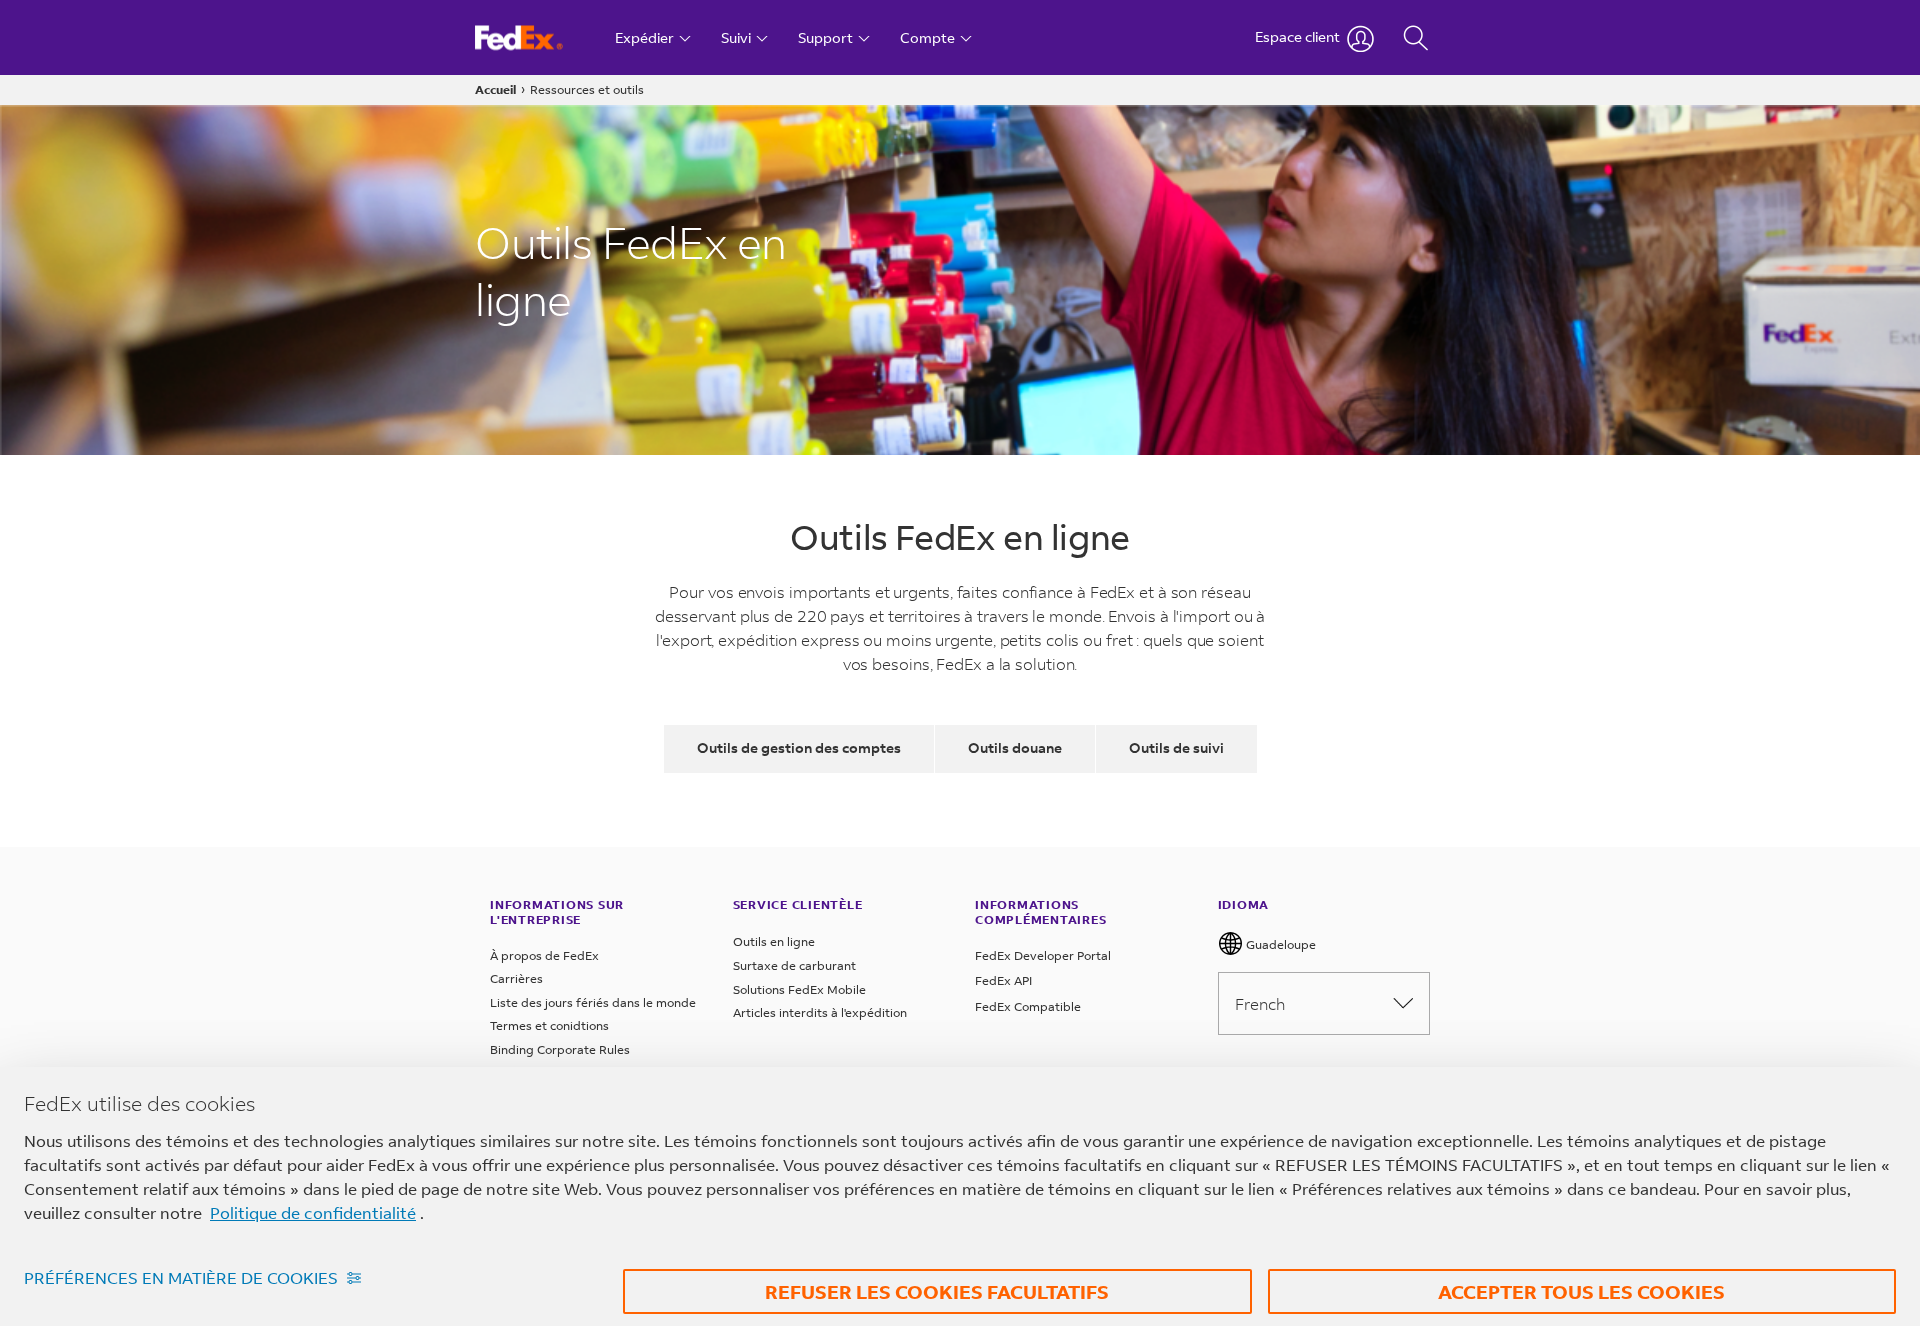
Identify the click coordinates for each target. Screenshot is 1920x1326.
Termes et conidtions (549, 1025)
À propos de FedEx (544, 955)
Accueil (495, 89)
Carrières (516, 978)
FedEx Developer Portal (1043, 955)
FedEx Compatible (1028, 1006)
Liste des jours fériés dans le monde (593, 1002)
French (1260, 1003)
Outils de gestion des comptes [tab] (799, 747)
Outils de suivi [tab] (1176, 747)
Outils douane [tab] (1015, 747)
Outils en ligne (774, 941)
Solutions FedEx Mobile (799, 989)
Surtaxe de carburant (794, 965)
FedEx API (1003, 980)
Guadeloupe (1279, 944)
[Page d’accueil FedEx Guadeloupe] (537, 37)
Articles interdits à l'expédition (820, 1012)
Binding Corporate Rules (560, 1049)
